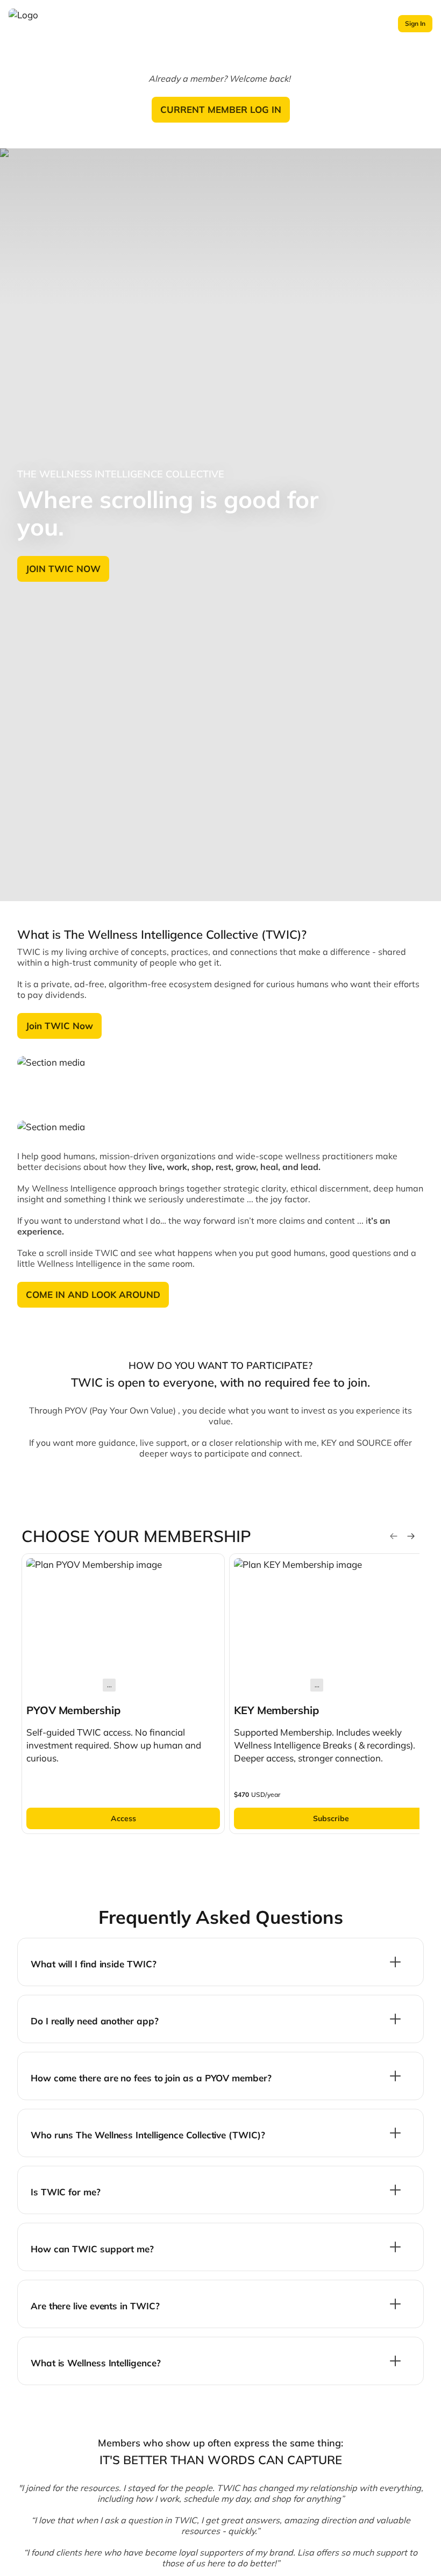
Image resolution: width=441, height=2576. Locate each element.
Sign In (415, 23)
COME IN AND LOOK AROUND (93, 1294)
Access (123, 1818)
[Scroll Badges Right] (411, 1536)
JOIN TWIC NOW (63, 569)
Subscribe (331, 1818)
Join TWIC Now (59, 1026)
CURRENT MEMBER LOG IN (221, 109)
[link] (123, 1694)
